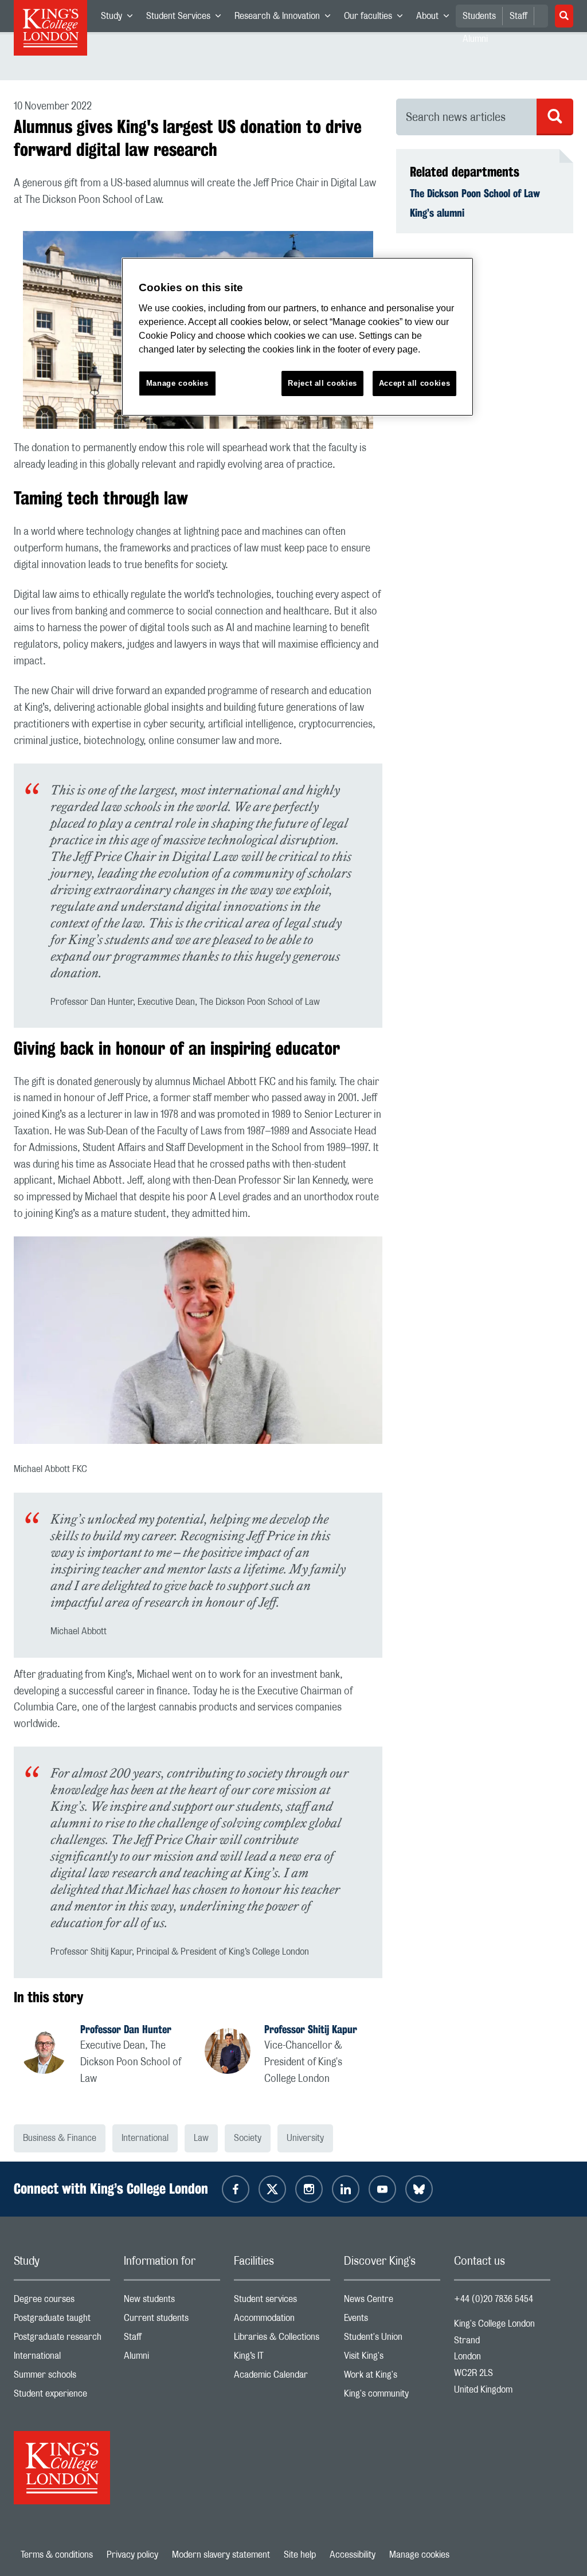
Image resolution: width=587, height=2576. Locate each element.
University (305, 2138)
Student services (282, 2302)
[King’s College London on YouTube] (382, 2189)
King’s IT (282, 2358)
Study (120, 18)
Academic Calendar (282, 2377)
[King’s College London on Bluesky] (419, 2189)
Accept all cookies (415, 383)
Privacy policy (132, 2555)
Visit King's (392, 2358)
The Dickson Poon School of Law (475, 193)
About (436, 18)
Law (201, 2138)
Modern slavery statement (221, 2555)
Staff (518, 16)
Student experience (62, 2396)
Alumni (172, 2358)
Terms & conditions (57, 2555)
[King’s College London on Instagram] (309, 2189)
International (145, 2138)
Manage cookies (419, 2555)
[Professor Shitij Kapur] (234, 2053)
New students (172, 2302)
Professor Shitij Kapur (311, 2029)
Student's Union (392, 2340)
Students (479, 16)
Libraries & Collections (282, 2340)
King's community (392, 2396)
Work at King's (392, 2377)
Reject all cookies (322, 383)
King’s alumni (437, 213)
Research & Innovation (286, 18)
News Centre (392, 2302)
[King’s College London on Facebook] (236, 2189)
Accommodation (282, 2321)
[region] (298, 337)
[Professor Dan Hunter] (50, 2053)
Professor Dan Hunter (126, 2029)
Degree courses (62, 2302)
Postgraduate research (62, 2340)
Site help (300, 2555)
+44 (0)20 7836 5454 (494, 2299)
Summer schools (62, 2377)
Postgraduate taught (62, 2321)
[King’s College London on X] (272, 2189)
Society (248, 2138)
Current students (172, 2321)
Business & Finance (60, 2138)
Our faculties (377, 18)
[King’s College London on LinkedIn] (346, 2189)
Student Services (187, 18)
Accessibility (353, 2555)
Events (392, 2321)
